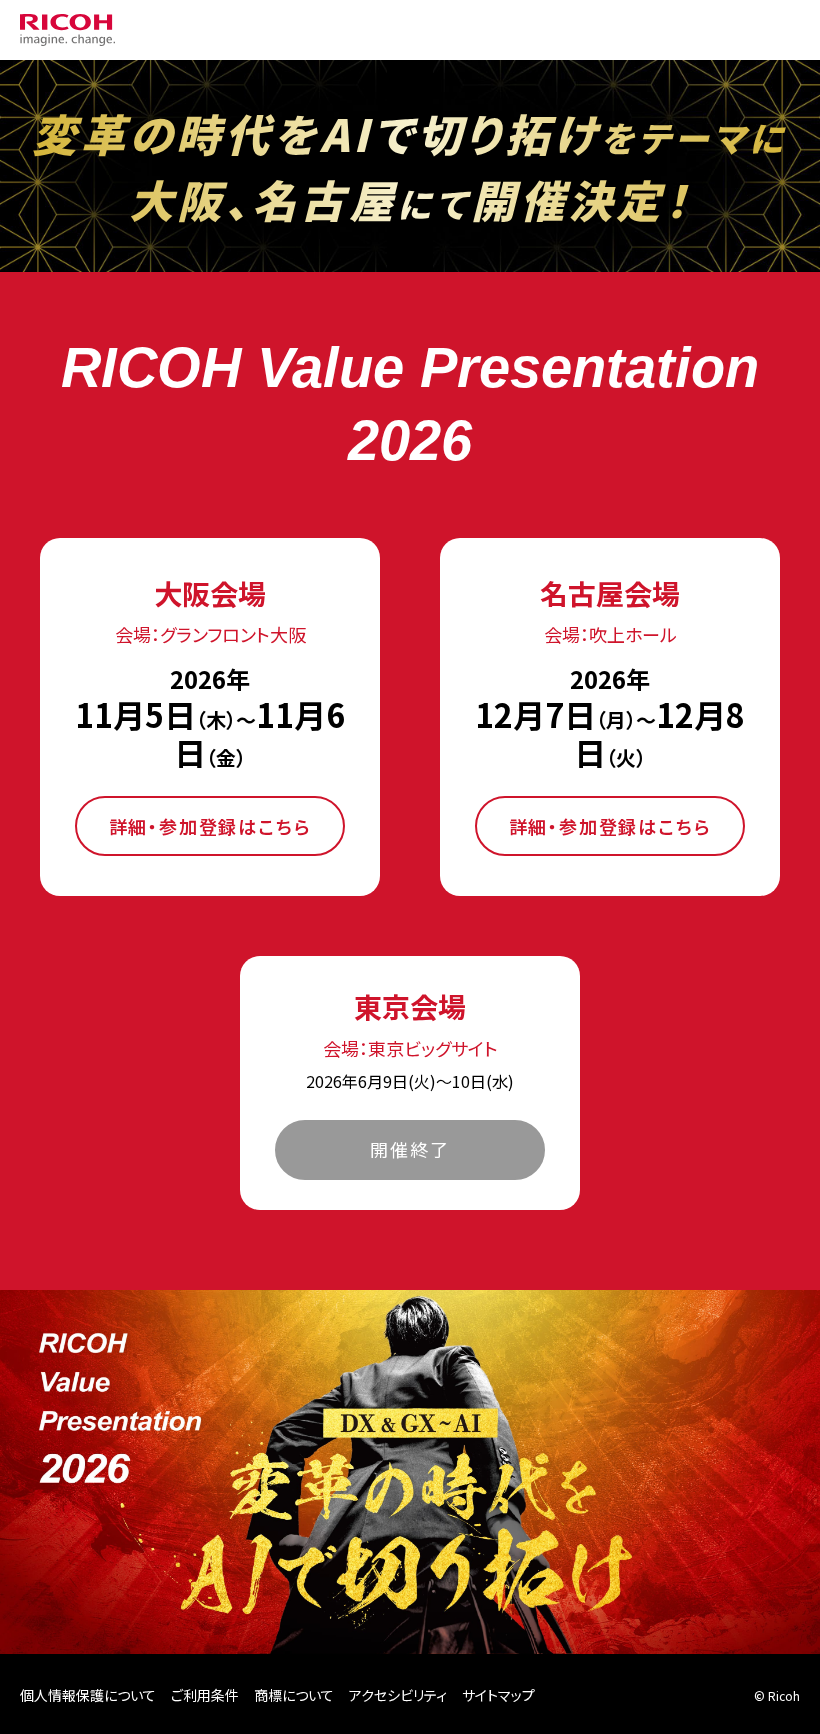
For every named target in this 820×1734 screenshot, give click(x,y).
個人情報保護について (88, 1695)
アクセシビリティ (398, 1695)
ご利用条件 (205, 1695)
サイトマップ (498, 1695)
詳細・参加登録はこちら (210, 826)
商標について (294, 1695)
